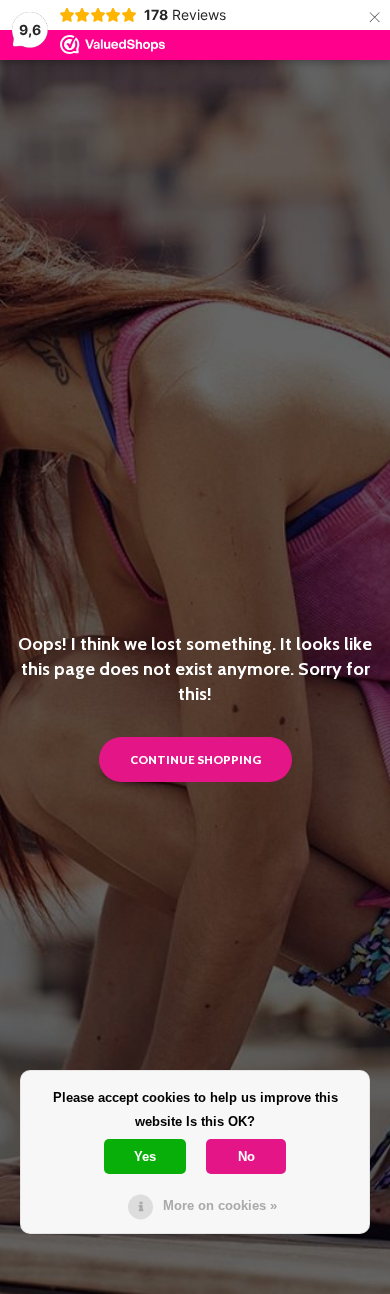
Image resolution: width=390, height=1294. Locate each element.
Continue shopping (195, 759)
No (246, 1156)
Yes (145, 1156)
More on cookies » (220, 1205)
